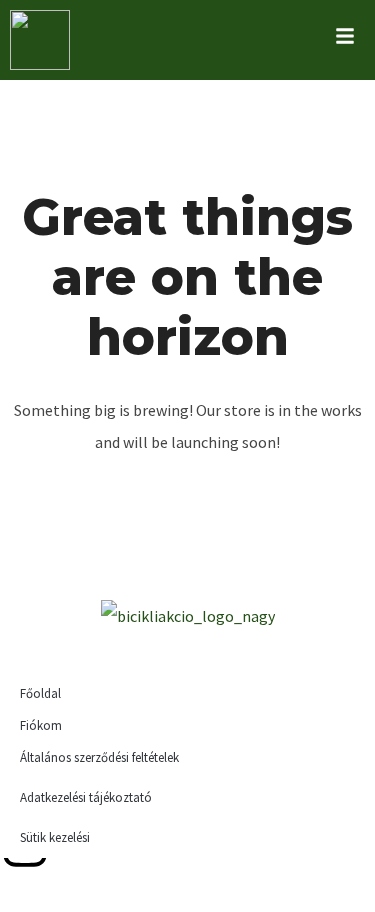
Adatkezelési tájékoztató (86, 797)
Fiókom (41, 725)
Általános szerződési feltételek (99, 757)
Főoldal (40, 693)
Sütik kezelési (55, 837)
